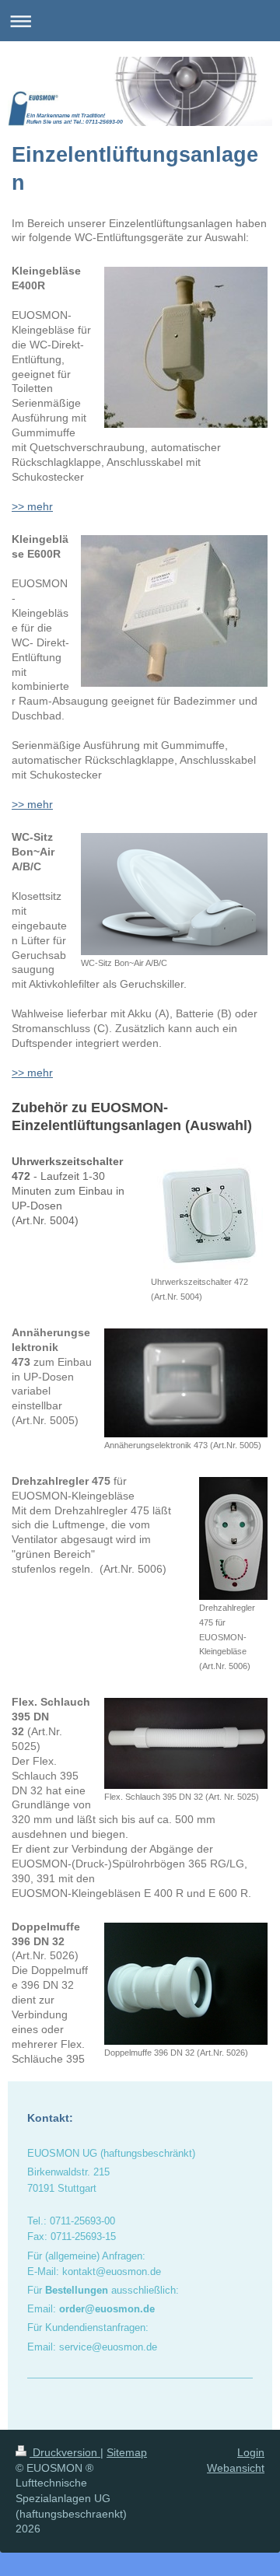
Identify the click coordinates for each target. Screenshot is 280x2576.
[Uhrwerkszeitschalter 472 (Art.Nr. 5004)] (209, 1216)
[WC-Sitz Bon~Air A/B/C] (174, 894)
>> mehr (32, 506)
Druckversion (65, 2452)
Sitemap (127, 2452)
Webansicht (236, 2468)
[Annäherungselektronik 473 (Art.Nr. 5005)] (186, 1383)
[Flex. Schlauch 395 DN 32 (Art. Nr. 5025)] (186, 1743)
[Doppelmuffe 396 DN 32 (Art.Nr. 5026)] (186, 1984)
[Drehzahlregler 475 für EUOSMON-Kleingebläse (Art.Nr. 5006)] (233, 1538)
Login (251, 2452)
